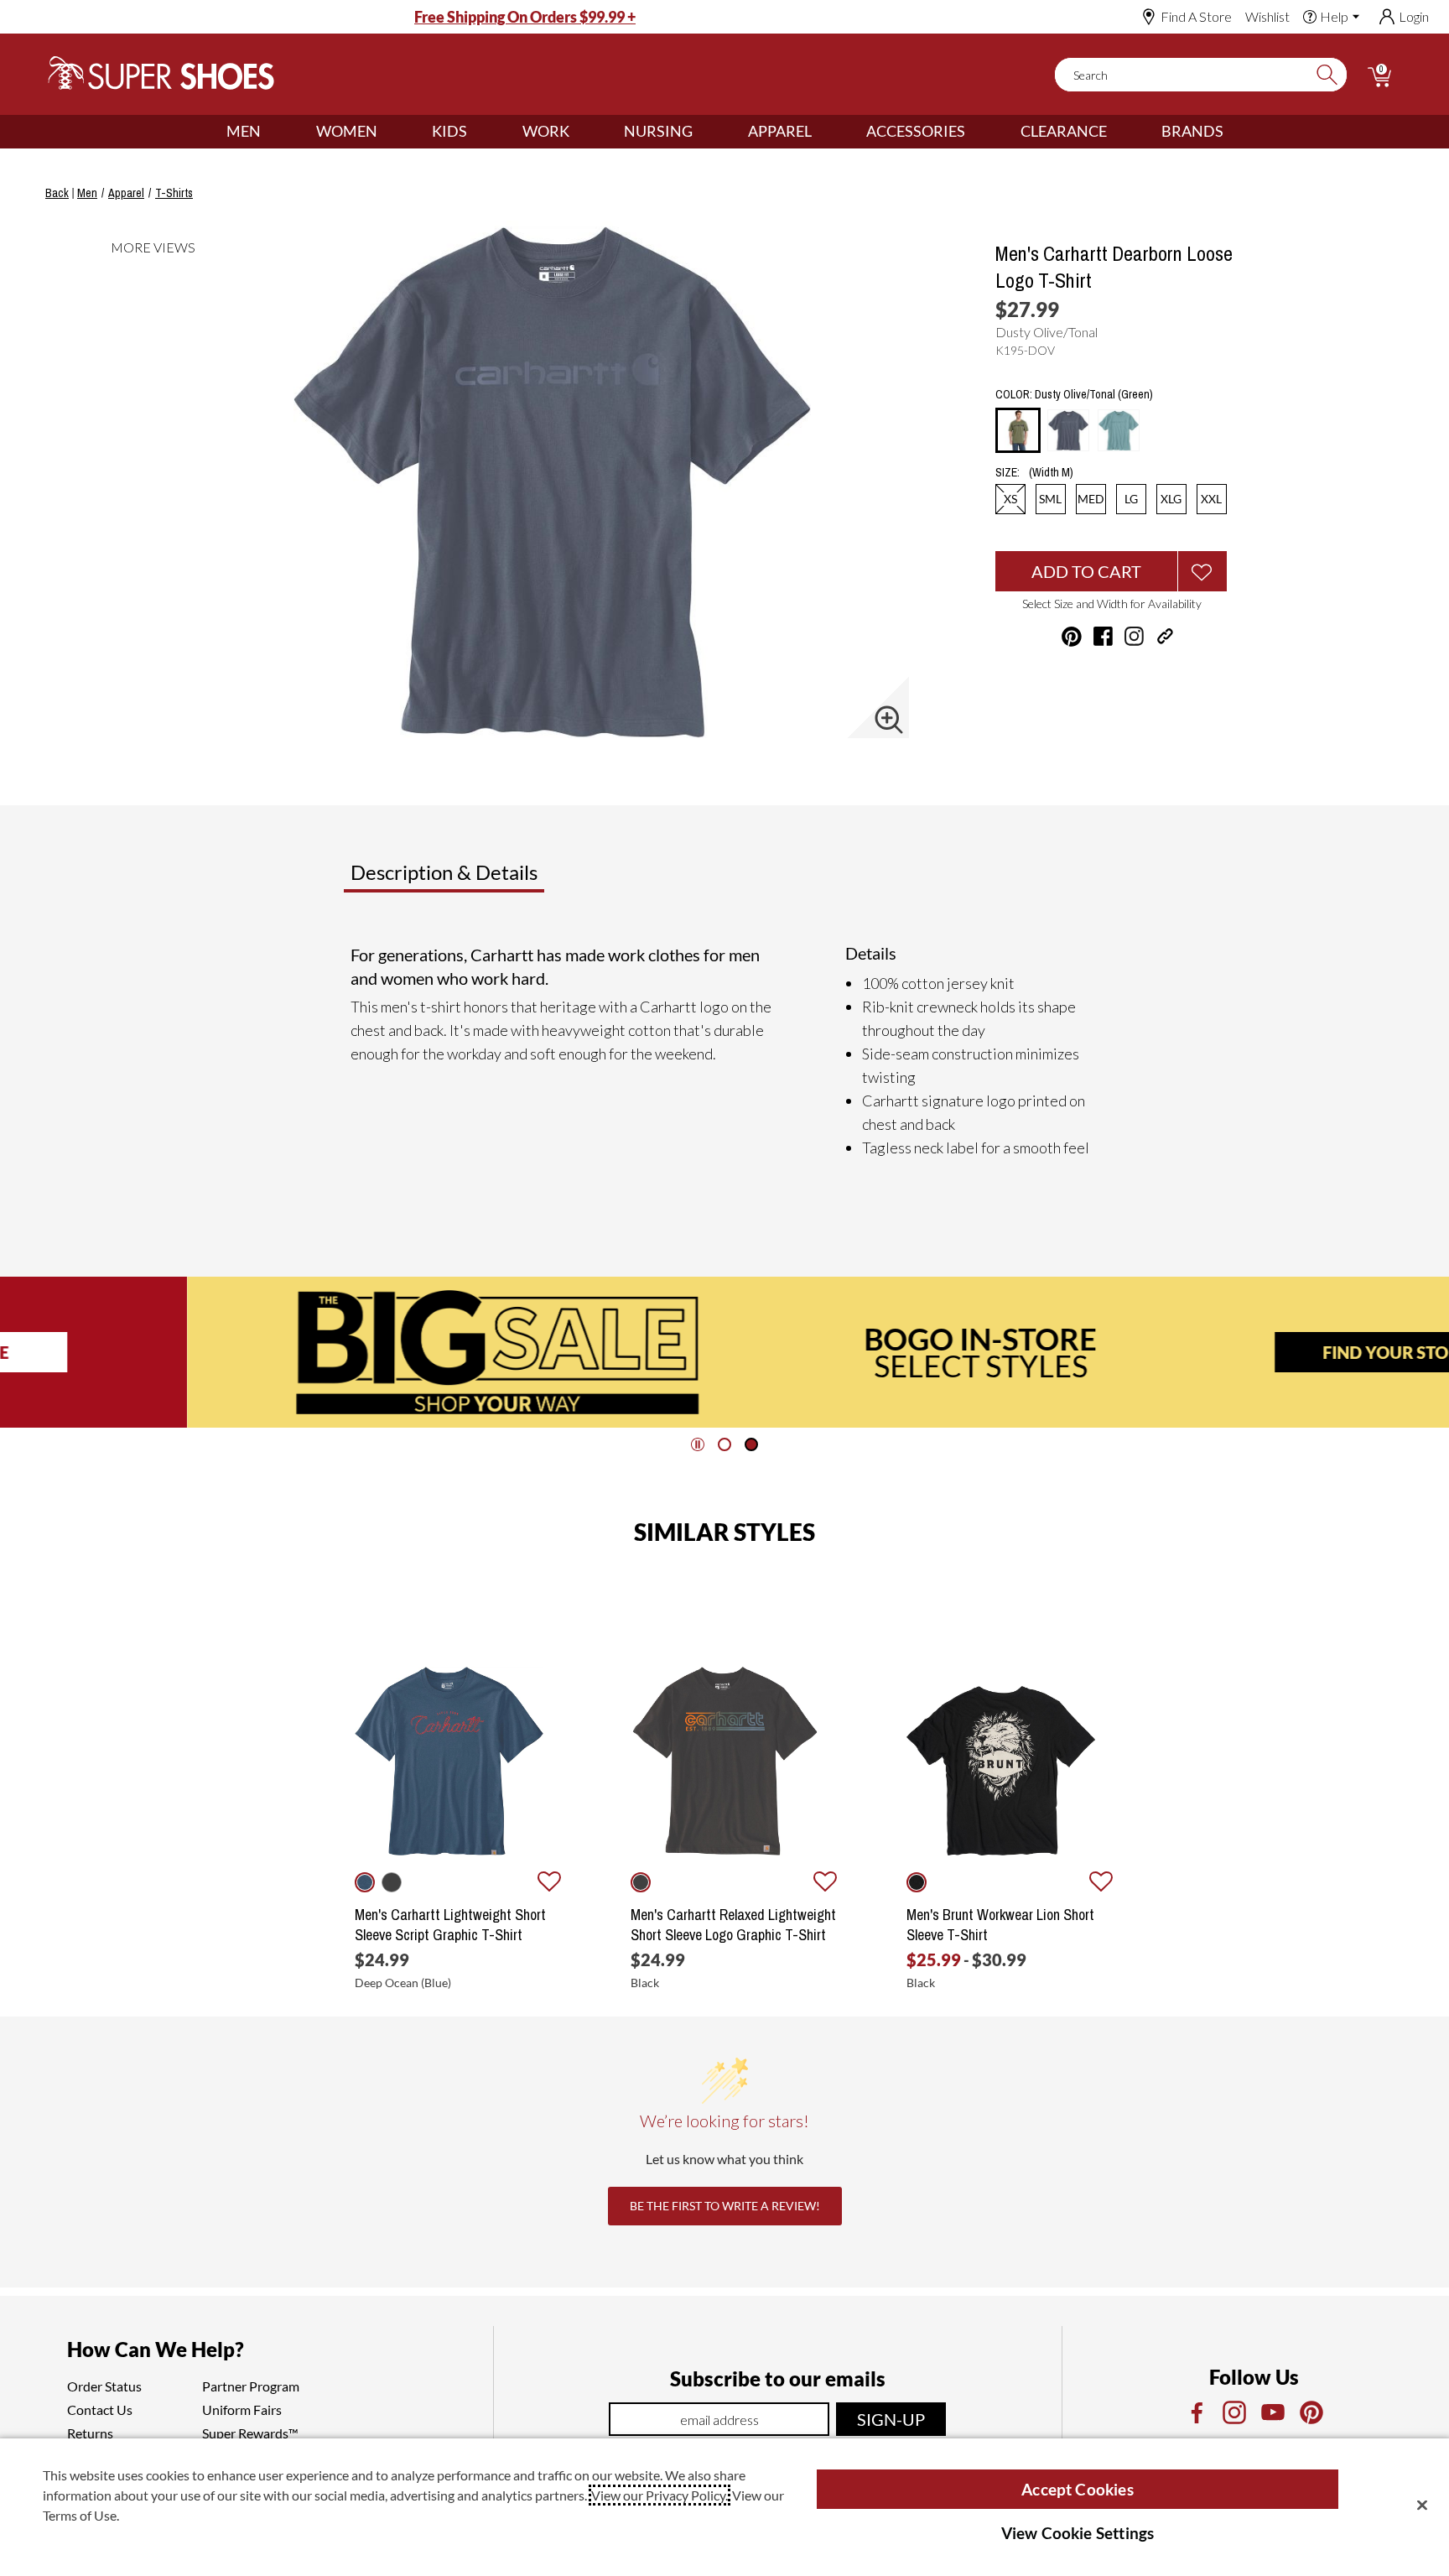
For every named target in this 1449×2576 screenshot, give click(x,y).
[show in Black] (641, 1882)
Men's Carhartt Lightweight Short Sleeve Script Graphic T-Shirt (450, 1925)
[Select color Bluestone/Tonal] (1068, 430)
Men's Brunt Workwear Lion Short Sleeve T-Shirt (1000, 1925)
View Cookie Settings (1078, 2533)
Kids (449, 131)
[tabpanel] (728, 1051)
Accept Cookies (1078, 2489)
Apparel (780, 131)
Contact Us (100, 2409)
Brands (1192, 131)
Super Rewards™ (250, 2433)
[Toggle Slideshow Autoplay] (698, 1444)
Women (347, 131)
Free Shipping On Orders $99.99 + (525, 17)
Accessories (916, 131)
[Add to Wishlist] (1202, 571)
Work (546, 131)
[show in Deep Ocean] (365, 1882)
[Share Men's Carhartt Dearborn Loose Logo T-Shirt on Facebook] (1103, 636)
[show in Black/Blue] (392, 1882)
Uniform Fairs (242, 2409)
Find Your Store (1208, 1352)
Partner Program (251, 2386)
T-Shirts (174, 193)
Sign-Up (891, 2419)
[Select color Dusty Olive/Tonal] (1018, 431)
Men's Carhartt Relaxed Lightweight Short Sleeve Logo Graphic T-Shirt (733, 1925)
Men (244, 131)
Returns (90, 2433)
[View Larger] (889, 720)
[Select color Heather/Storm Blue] (1119, 430)
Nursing (658, 131)
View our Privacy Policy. (660, 2495)
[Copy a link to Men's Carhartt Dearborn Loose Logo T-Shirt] (1165, 636)
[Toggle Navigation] (273, 132)
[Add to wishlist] (549, 1882)
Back (57, 193)
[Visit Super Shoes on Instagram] (1134, 636)
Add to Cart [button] (1086, 571)
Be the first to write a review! (725, 2206)
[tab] (499, 879)
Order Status (104, 2386)
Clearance (1064, 131)
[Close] (1422, 2505)
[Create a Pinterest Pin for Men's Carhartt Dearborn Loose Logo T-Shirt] (1072, 637)
